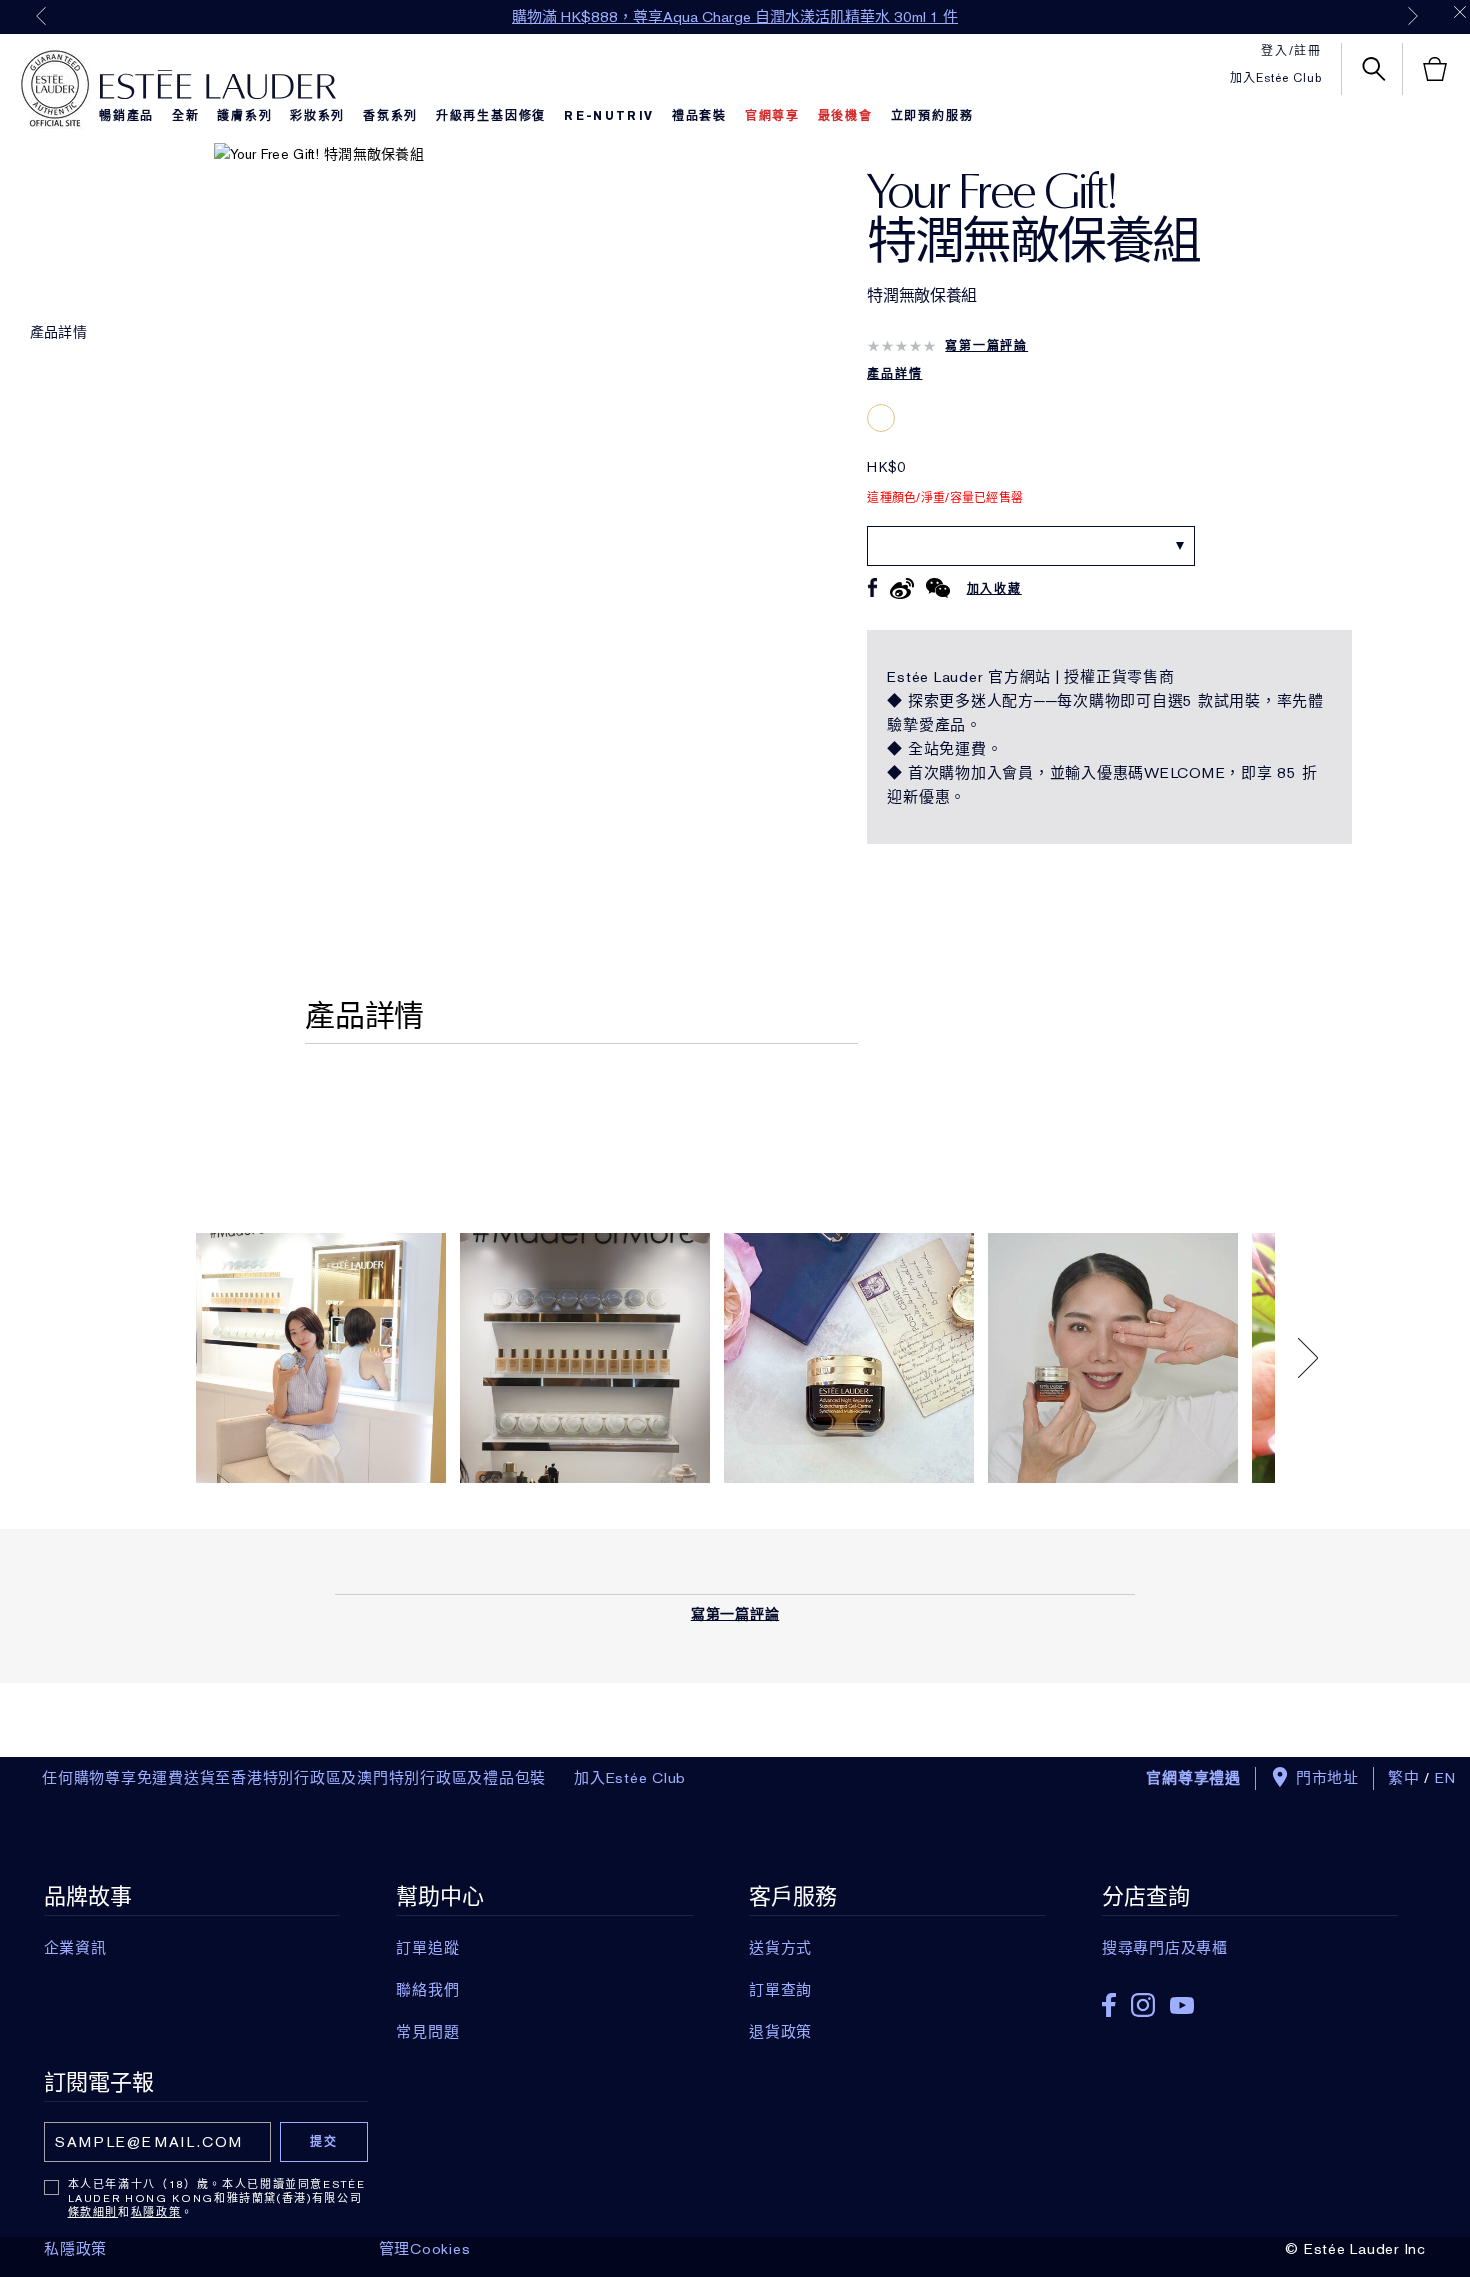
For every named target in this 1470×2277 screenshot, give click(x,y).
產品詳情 (58, 332)
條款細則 (93, 2212)
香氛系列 (390, 116)
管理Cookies (425, 2249)
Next (1413, 16)
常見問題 (427, 2032)
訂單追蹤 (427, 1948)
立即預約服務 (932, 116)
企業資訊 (75, 1948)
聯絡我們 (427, 1990)
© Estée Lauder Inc (1355, 2249)
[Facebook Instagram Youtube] (1250, 1998)
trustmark (55, 89)
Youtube (1182, 2005)
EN (1446, 1778)
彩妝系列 (317, 116)
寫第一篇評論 (986, 346)
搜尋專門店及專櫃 (1165, 1948)
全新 (186, 116)
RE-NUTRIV (609, 116)
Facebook (1109, 2005)
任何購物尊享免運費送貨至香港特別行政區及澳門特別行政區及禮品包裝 (294, 1778)
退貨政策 (780, 2032)
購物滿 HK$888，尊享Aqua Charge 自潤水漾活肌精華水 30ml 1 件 (735, 17)
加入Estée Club (1276, 78)
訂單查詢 (780, 1990)
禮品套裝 (699, 116)
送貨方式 (780, 1948)
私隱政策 (156, 2212)
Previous (41, 16)
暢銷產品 (126, 116)
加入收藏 (994, 589)
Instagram (1143, 2005)
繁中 (1404, 1778)
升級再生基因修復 (491, 116)
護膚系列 (244, 116)
